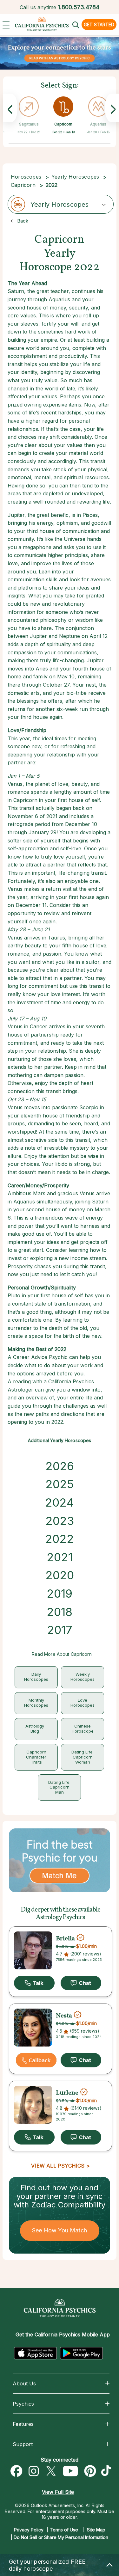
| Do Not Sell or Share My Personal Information (60, 2537)
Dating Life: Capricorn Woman (83, 1757)
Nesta (64, 2016)
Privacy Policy (29, 2530)
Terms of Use (64, 2530)
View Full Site (58, 2492)
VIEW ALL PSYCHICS (58, 2166)
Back (23, 221)
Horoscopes (26, 177)
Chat (81, 1983)
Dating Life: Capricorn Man (59, 1787)
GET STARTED (99, 24)
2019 (60, 1594)
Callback (36, 2060)
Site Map (96, 2530)
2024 (60, 1502)
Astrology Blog (35, 1729)
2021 (60, 1557)
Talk (34, 1983)
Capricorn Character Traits (36, 1757)
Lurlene (67, 2093)
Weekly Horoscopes (83, 1677)
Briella (65, 1938)
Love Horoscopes (83, 1703)
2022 (60, 1539)
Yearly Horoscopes (75, 177)
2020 (60, 1575)
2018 (60, 1612)
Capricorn (63, 124)
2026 (60, 1466)
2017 (60, 1630)
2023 (60, 1521)
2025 (60, 1484)
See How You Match (60, 2230)
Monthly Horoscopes (36, 1703)
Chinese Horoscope (83, 1729)
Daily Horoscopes (36, 1677)
